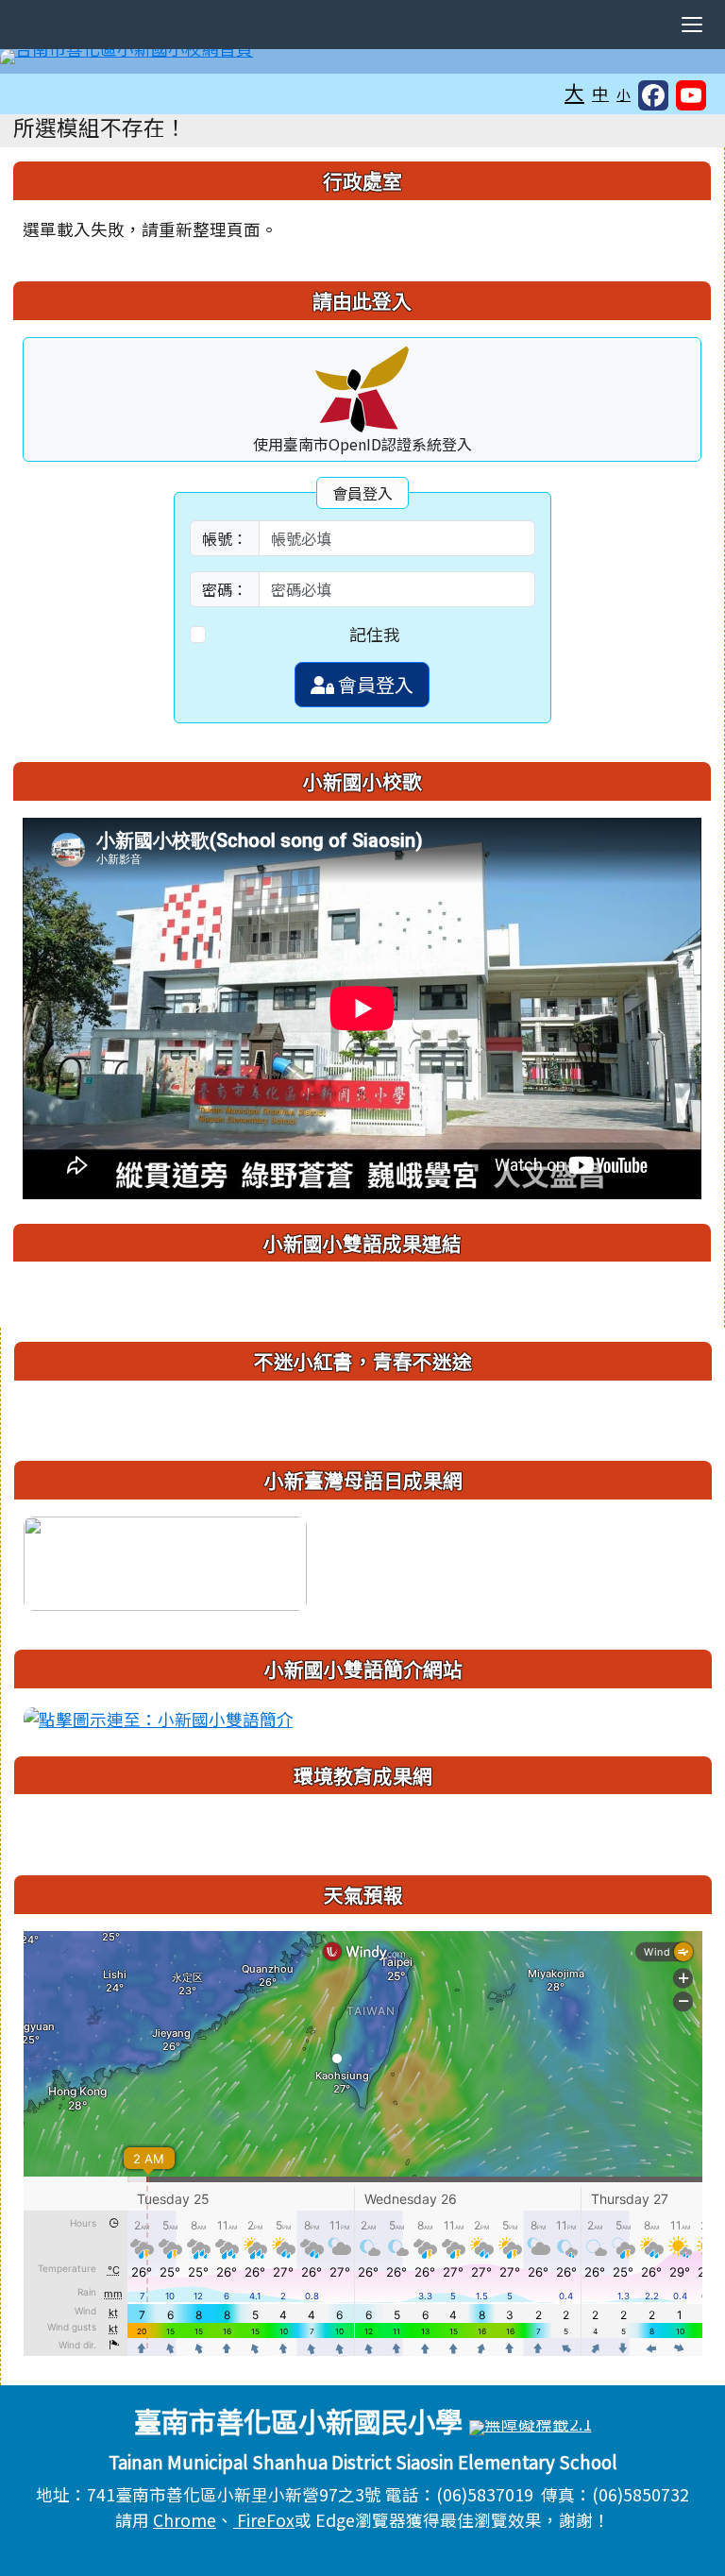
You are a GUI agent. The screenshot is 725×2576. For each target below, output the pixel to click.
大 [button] (574, 92)
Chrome (185, 2520)
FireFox (264, 2520)
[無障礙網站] (531, 2425)
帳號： (225, 538)
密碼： (225, 589)
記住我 (375, 634)
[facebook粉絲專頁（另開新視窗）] (653, 95)
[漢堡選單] (692, 25)
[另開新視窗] (165, 1561)
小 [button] (624, 94)
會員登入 (374, 684)
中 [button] (600, 93)
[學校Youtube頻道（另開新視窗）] (691, 95)
